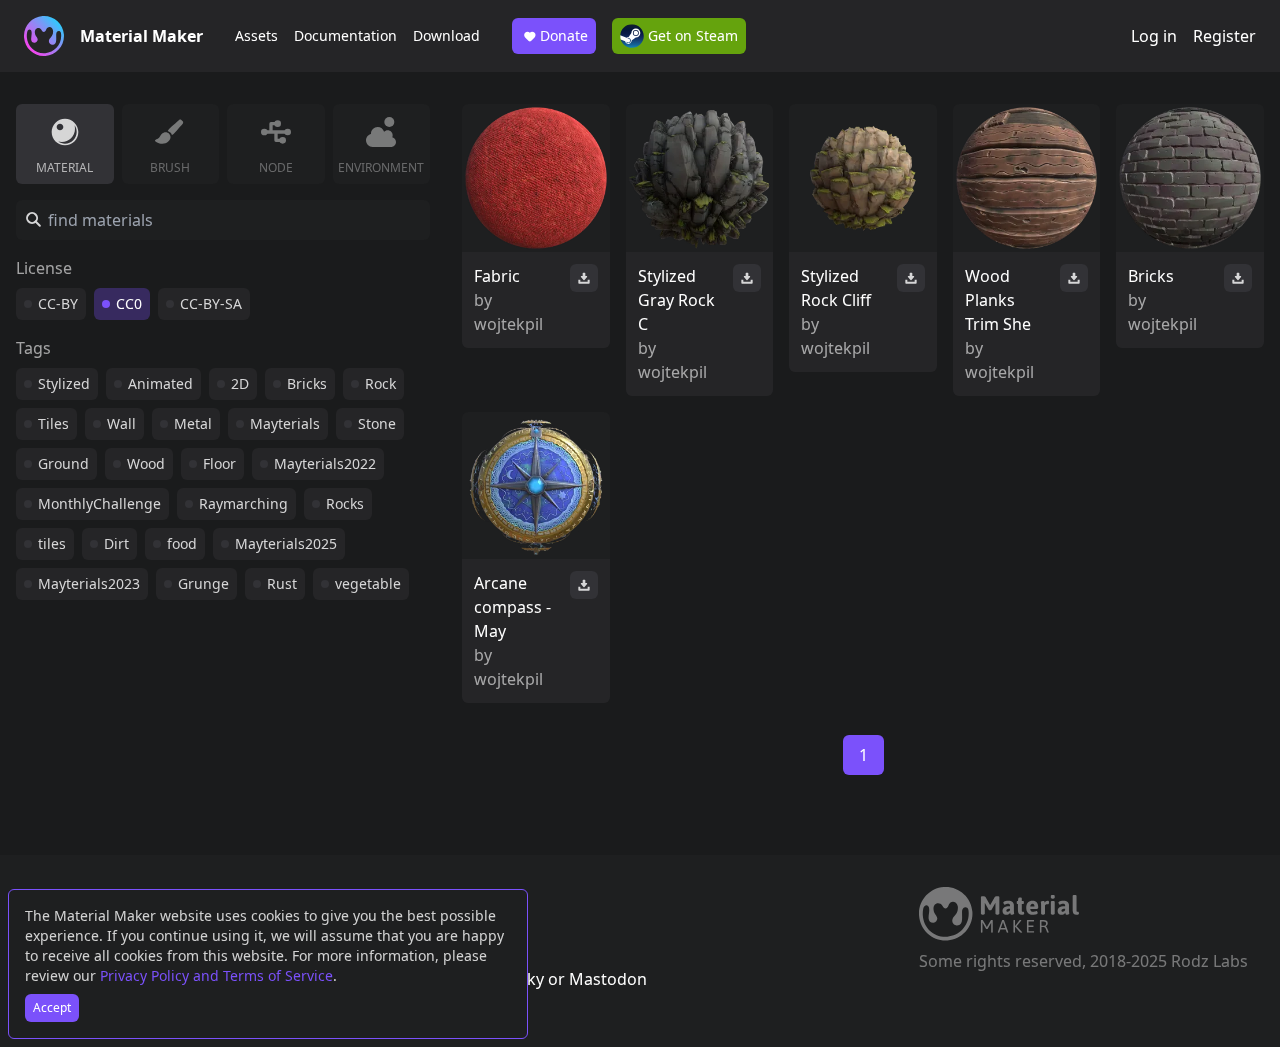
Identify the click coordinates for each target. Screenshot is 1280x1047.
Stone (377, 423)
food (182, 543)
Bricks (307, 383)
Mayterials (285, 423)
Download (446, 35)
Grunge (203, 583)
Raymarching (243, 503)
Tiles (53, 423)
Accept (52, 1007)
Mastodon (608, 979)
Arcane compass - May (512, 607)
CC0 (129, 303)
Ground (63, 463)
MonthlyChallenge (99, 503)
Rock (380, 383)
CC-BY (58, 303)
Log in (1154, 36)
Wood (146, 463)
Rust (282, 583)
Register (1224, 36)
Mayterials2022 (325, 463)
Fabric (497, 276)
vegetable (368, 583)
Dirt (116, 543)
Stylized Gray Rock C (676, 300)
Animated (160, 383)
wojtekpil (508, 324)
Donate (564, 35)
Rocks (345, 503)
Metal (193, 423)
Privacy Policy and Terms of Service (216, 975)
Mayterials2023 (89, 583)
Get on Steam (691, 35)
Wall (121, 423)
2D (240, 383)
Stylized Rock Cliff (836, 288)
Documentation (345, 35)
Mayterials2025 (286, 543)
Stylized (64, 383)
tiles (52, 543)
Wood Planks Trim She (998, 300)
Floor (219, 463)
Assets (256, 35)
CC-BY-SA (211, 303)
